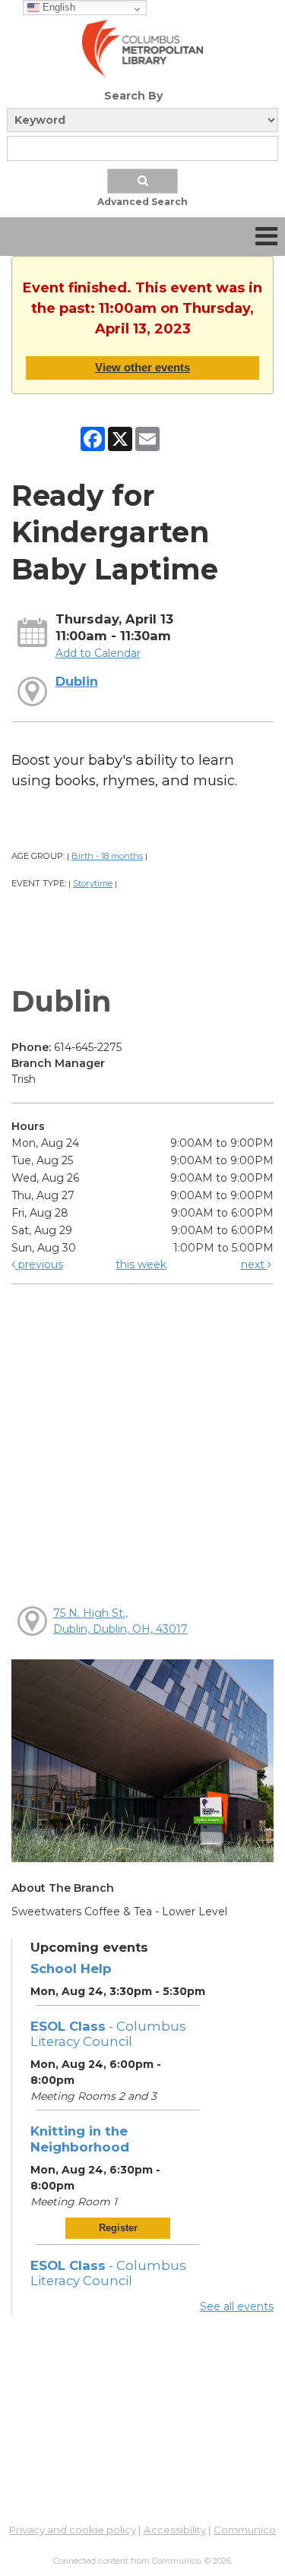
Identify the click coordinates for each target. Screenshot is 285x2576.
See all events (237, 2306)
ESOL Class (108, 2034)
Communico (245, 2530)
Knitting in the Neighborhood (80, 2139)
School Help (71, 1968)
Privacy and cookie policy (73, 2530)
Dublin (77, 681)
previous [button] (39, 1264)
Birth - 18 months (107, 856)
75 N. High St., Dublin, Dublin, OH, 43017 (120, 1621)
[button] (266, 237)
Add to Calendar (98, 653)
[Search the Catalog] (143, 181)
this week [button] (141, 1264)
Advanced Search (142, 202)
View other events (142, 367)
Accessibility (175, 2530)
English (57, 7)
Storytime (93, 883)
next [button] (254, 1264)
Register (118, 2228)
